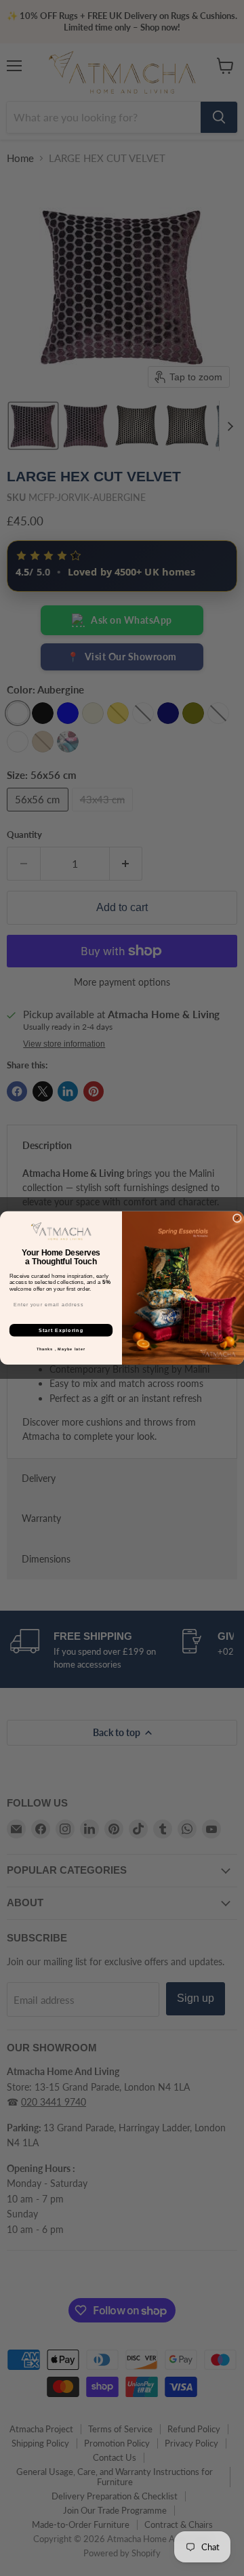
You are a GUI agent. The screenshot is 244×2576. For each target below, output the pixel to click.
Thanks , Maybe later (61, 1349)
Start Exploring (61, 1330)
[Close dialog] (237, 1219)
